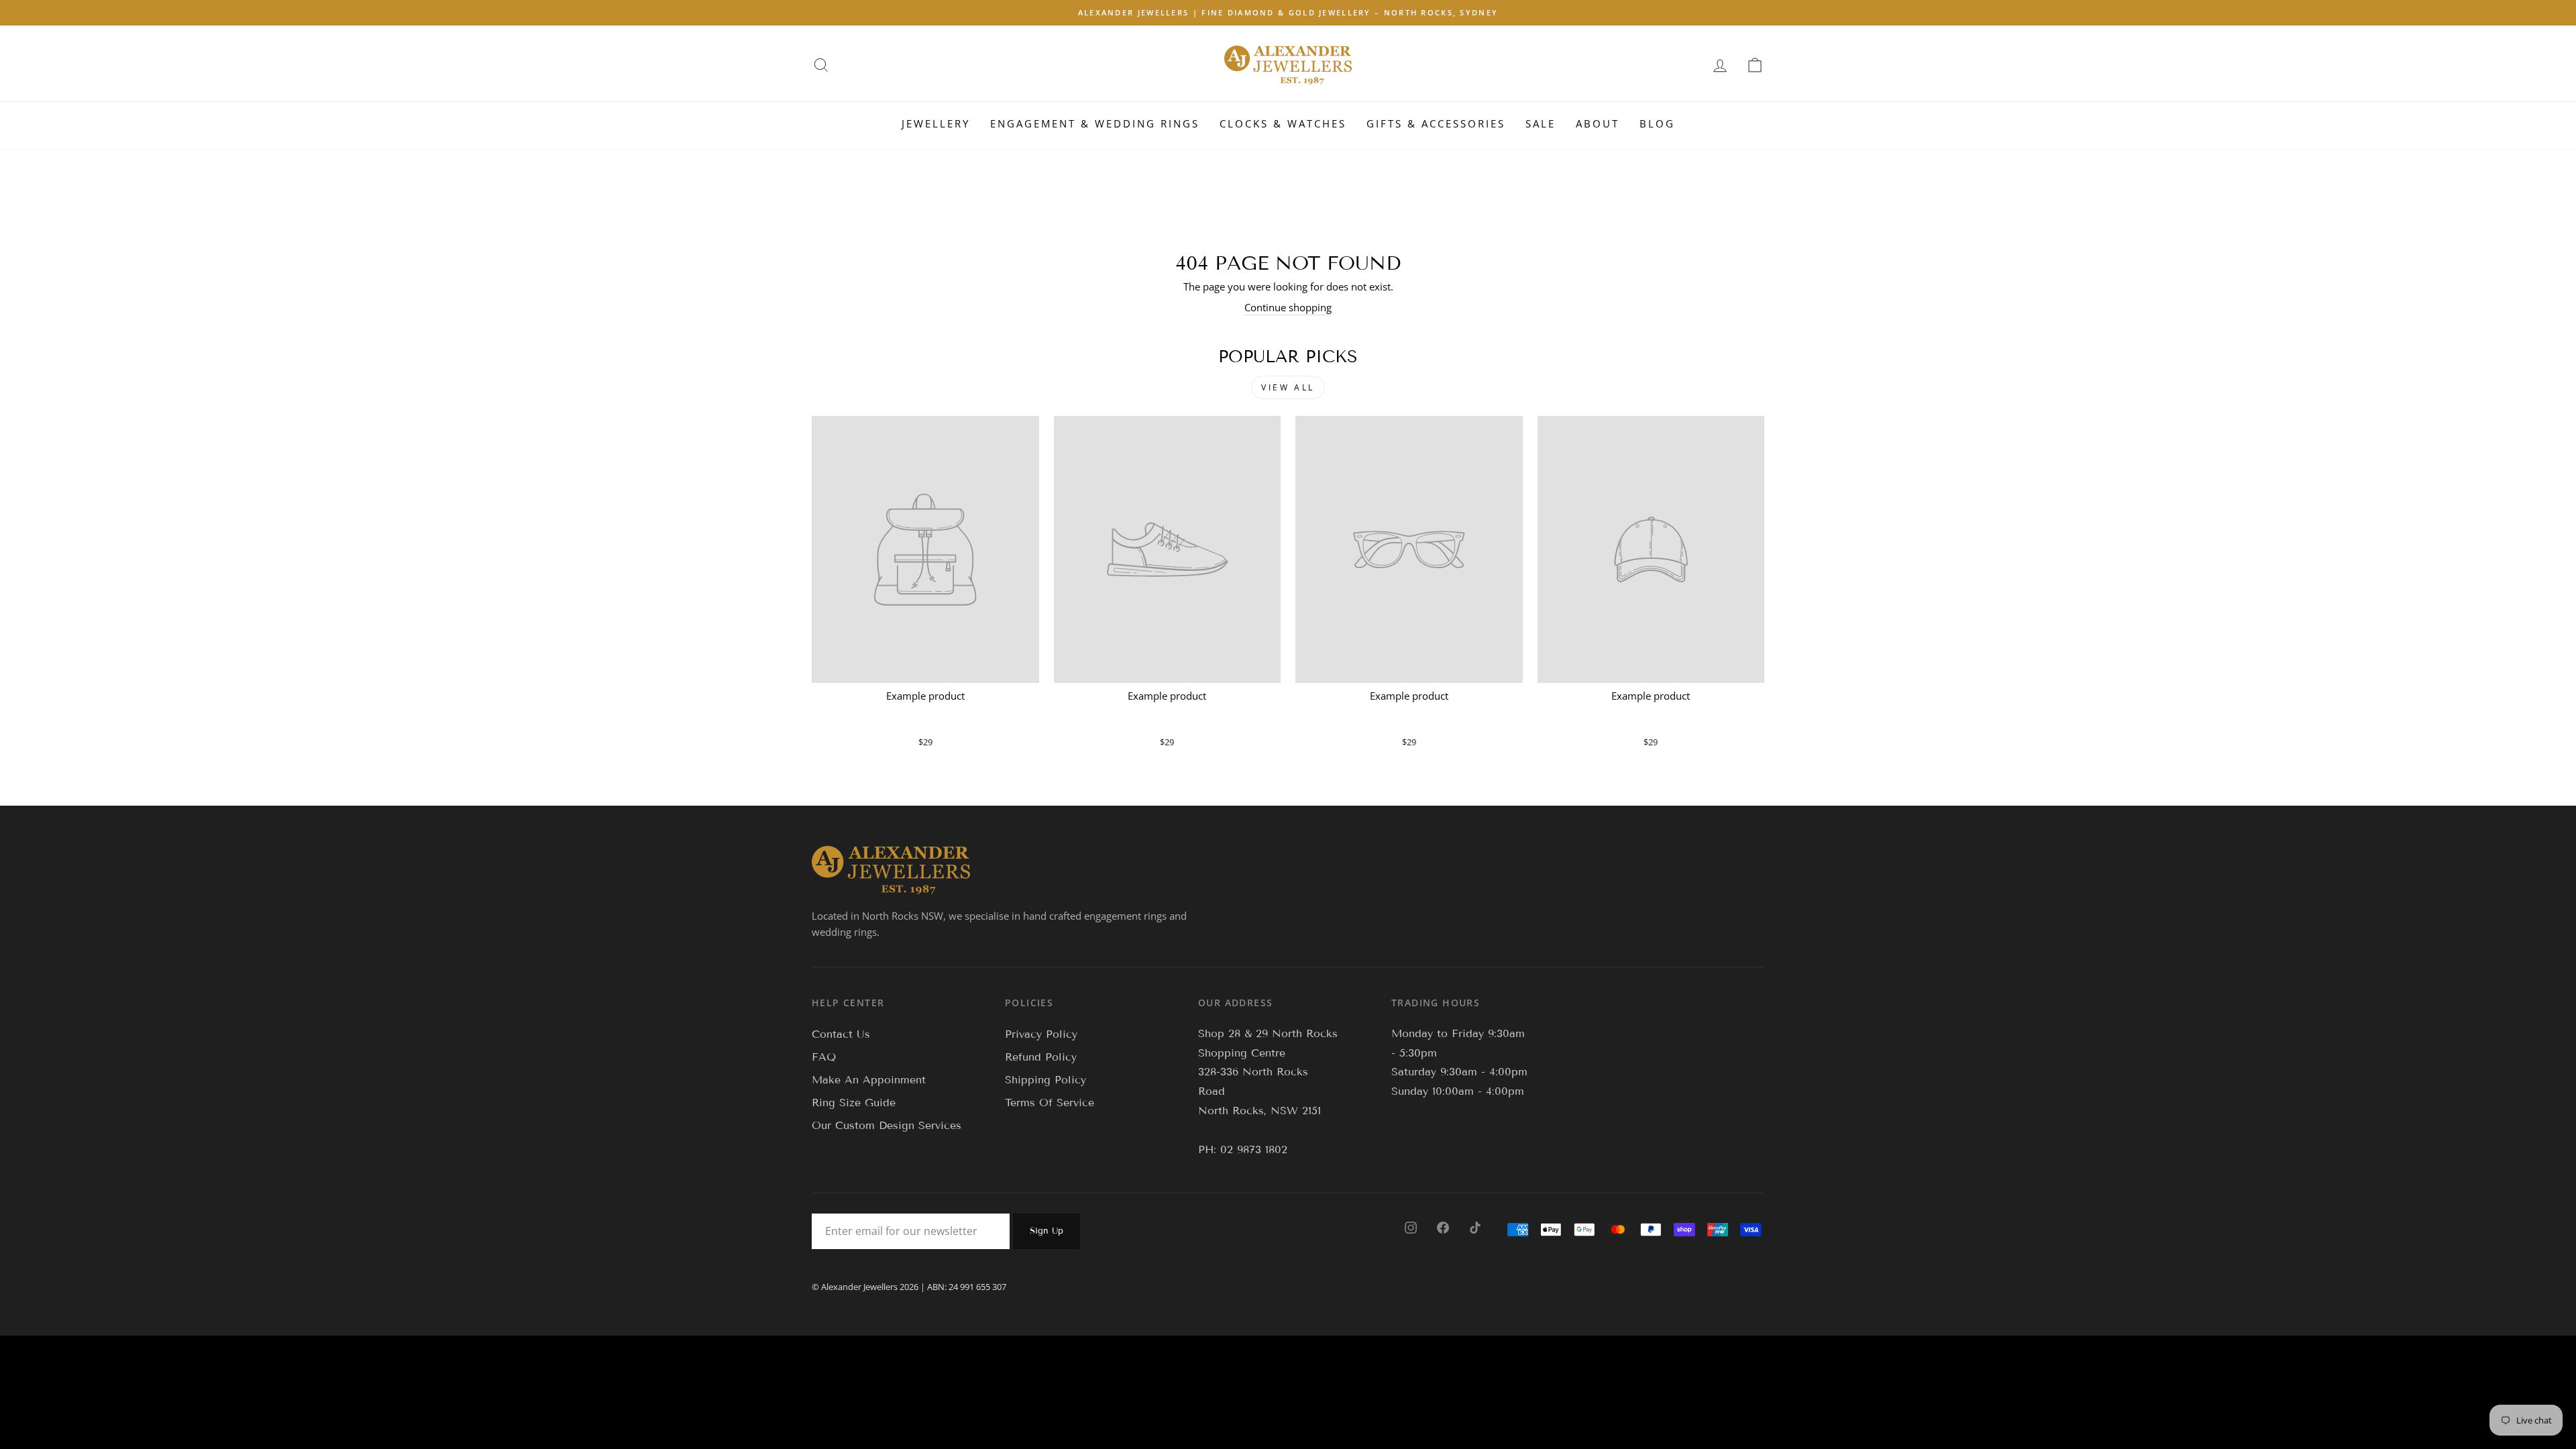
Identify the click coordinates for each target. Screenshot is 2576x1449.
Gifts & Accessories (1436, 123)
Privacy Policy (1041, 1034)
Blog (1657, 123)
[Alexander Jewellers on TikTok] (1475, 1227)
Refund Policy (1041, 1057)
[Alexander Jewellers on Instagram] (1411, 1227)
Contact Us (841, 1034)
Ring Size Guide (854, 1103)
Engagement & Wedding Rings (1095, 123)
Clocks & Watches (1283, 123)
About (1598, 123)
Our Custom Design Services (887, 1125)
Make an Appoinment (869, 1080)
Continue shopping (1288, 307)
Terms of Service (1050, 1103)
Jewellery (936, 123)
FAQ (824, 1057)
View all (1288, 387)
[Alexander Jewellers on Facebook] (1443, 1227)
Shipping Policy (1045, 1080)
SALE (1541, 123)
